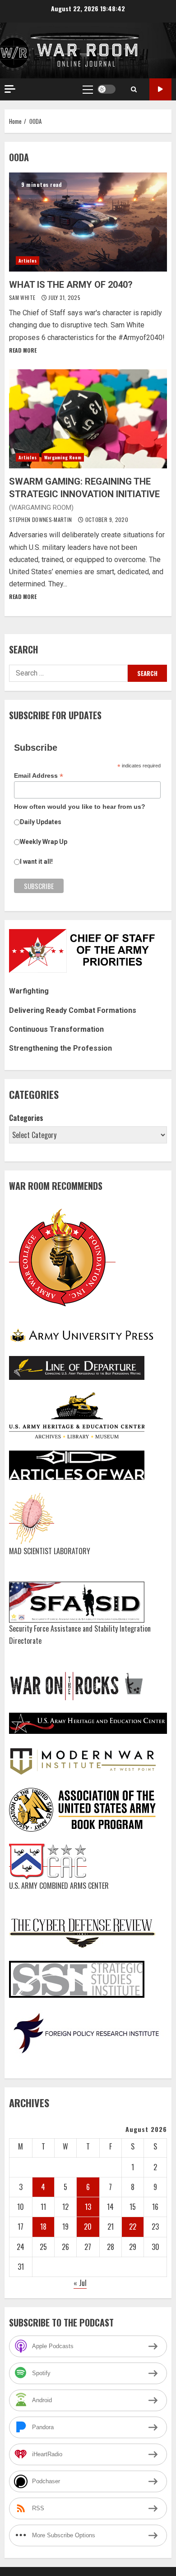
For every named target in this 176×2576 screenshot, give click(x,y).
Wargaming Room (63, 457)
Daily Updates (41, 822)
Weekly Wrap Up (44, 842)
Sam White (23, 297)
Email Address (39, 776)
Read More (23, 350)
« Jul (80, 2283)
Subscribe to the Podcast (160, 89)
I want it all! (36, 862)
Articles (28, 261)
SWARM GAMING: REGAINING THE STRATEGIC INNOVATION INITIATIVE (88, 419)
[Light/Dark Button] (107, 89)
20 (88, 2227)
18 (43, 2227)
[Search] (134, 89)
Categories (26, 1118)
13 (88, 2207)
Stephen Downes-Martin (41, 519)
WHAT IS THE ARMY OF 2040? (88, 222)
